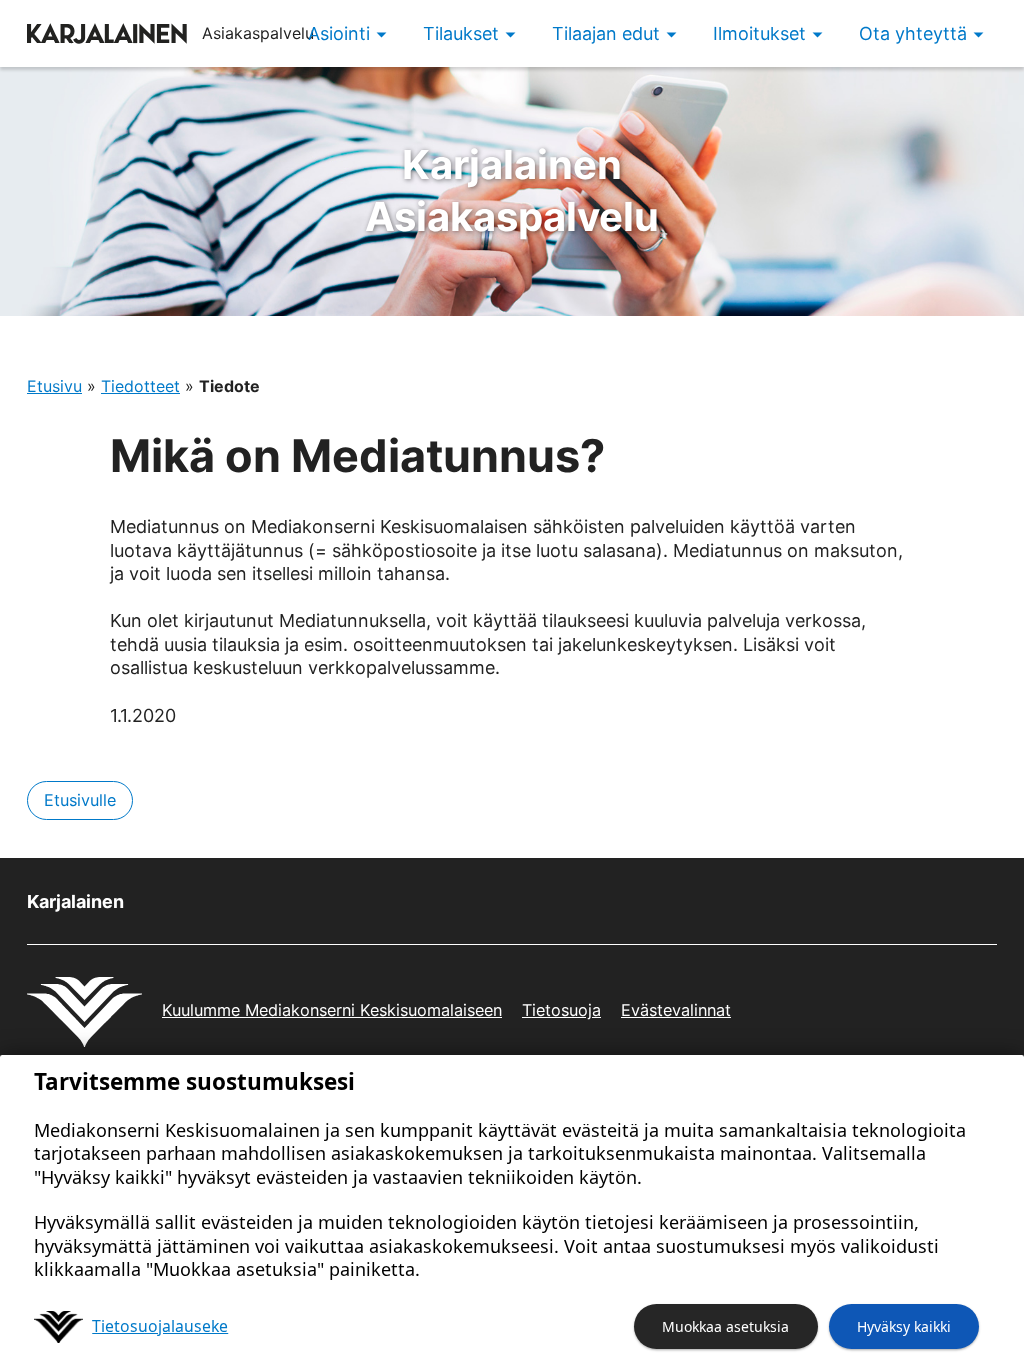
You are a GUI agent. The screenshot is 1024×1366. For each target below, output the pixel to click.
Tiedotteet (140, 386)
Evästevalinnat (676, 1010)
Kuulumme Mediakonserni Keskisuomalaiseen (332, 1010)
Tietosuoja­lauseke (160, 1326)
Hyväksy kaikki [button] (904, 1326)
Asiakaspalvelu (512, 190)
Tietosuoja (561, 1010)
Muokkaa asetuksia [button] (725, 1326)
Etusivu (54, 386)
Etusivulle (80, 800)
